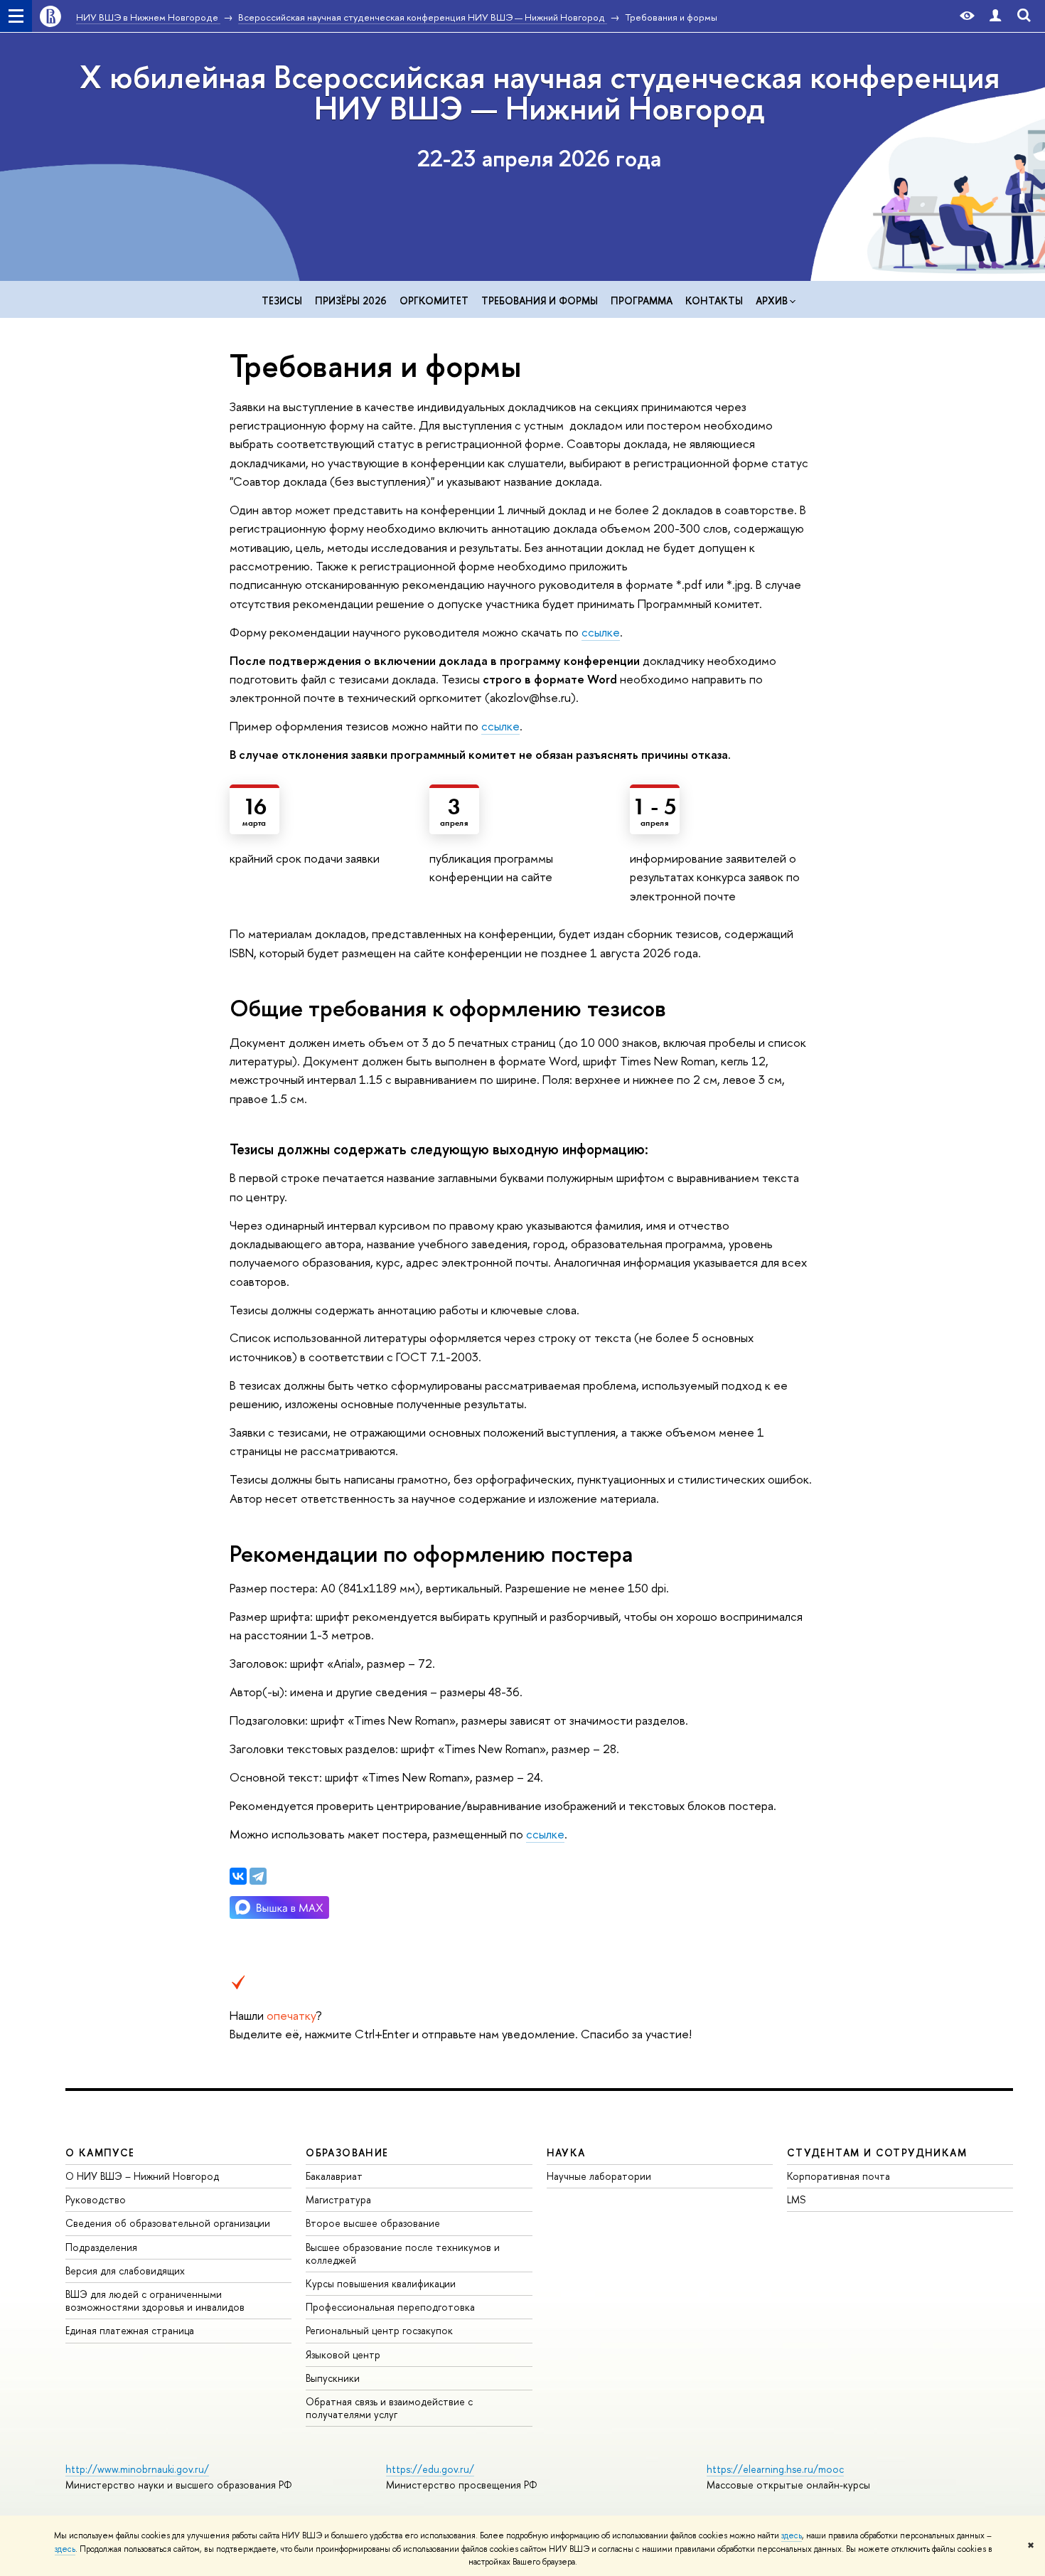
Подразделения (101, 2247)
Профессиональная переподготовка (390, 2307)
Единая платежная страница (130, 2330)
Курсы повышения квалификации (381, 2283)
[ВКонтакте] (238, 1876)
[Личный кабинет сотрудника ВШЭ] (995, 16)
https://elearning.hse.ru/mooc (775, 2469)
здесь (792, 2535)
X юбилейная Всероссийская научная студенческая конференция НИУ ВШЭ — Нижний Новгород (540, 92)
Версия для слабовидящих (125, 2271)
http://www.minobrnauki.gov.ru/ (137, 2469)
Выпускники (333, 2378)
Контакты (714, 300)
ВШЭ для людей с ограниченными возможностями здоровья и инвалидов (155, 2300)
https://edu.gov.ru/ (430, 2469)
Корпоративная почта (838, 2176)
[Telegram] (258, 1876)
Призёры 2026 (351, 300)
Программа (642, 300)
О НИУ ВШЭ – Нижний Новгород (142, 2176)
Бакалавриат (334, 2176)
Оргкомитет (434, 300)
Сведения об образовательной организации (168, 2223)
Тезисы (282, 300)
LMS (796, 2199)
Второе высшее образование (373, 2223)
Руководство (96, 2199)
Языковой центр (343, 2354)
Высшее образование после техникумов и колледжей (403, 2253)
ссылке (601, 632)
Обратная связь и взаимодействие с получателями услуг (389, 2408)
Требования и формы (540, 300)
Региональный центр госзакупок (379, 2330)
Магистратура (338, 2199)
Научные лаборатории (599, 2176)
